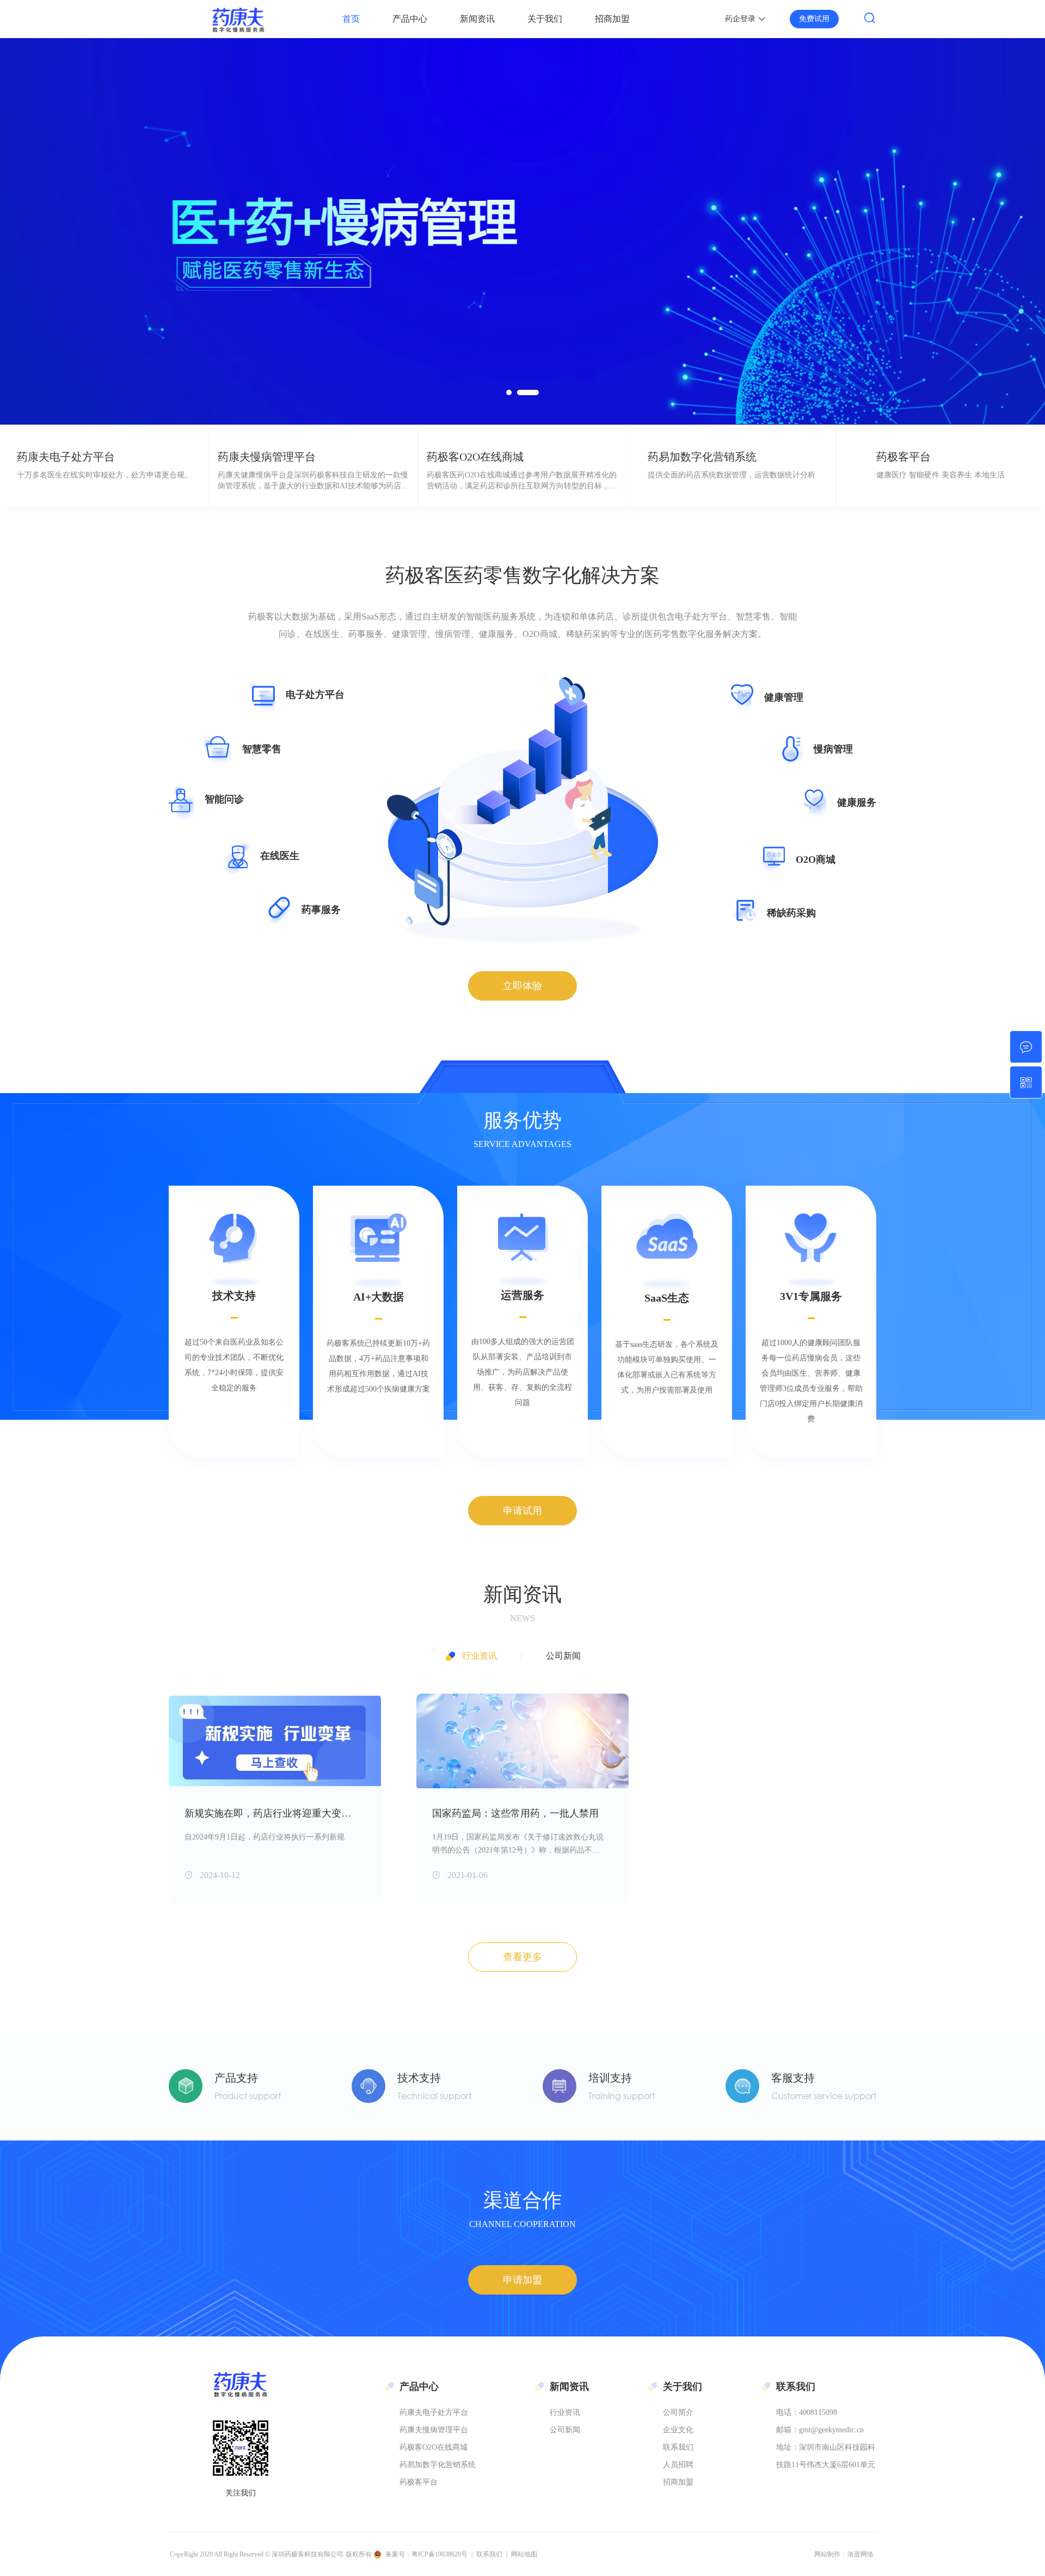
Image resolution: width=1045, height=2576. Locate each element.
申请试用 (522, 1511)
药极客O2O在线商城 (434, 2447)
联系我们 (678, 2447)
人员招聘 (678, 2465)
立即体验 (522, 986)
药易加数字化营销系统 (438, 2465)
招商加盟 (612, 19)
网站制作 (827, 2554)
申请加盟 (522, 2280)
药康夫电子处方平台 (434, 2412)
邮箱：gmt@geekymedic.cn (820, 2430)
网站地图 (524, 2554)
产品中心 (410, 19)
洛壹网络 (860, 2554)
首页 (351, 19)
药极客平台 (419, 2482)
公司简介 (678, 2412)
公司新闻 (563, 1656)
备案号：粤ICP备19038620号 (426, 2554)
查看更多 (522, 1957)
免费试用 (814, 19)
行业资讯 (480, 1656)
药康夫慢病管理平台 (434, 2430)
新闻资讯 (477, 19)
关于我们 (545, 19)
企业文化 (678, 2430)
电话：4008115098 (807, 2412)
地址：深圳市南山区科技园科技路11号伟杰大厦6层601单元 (826, 2456)
